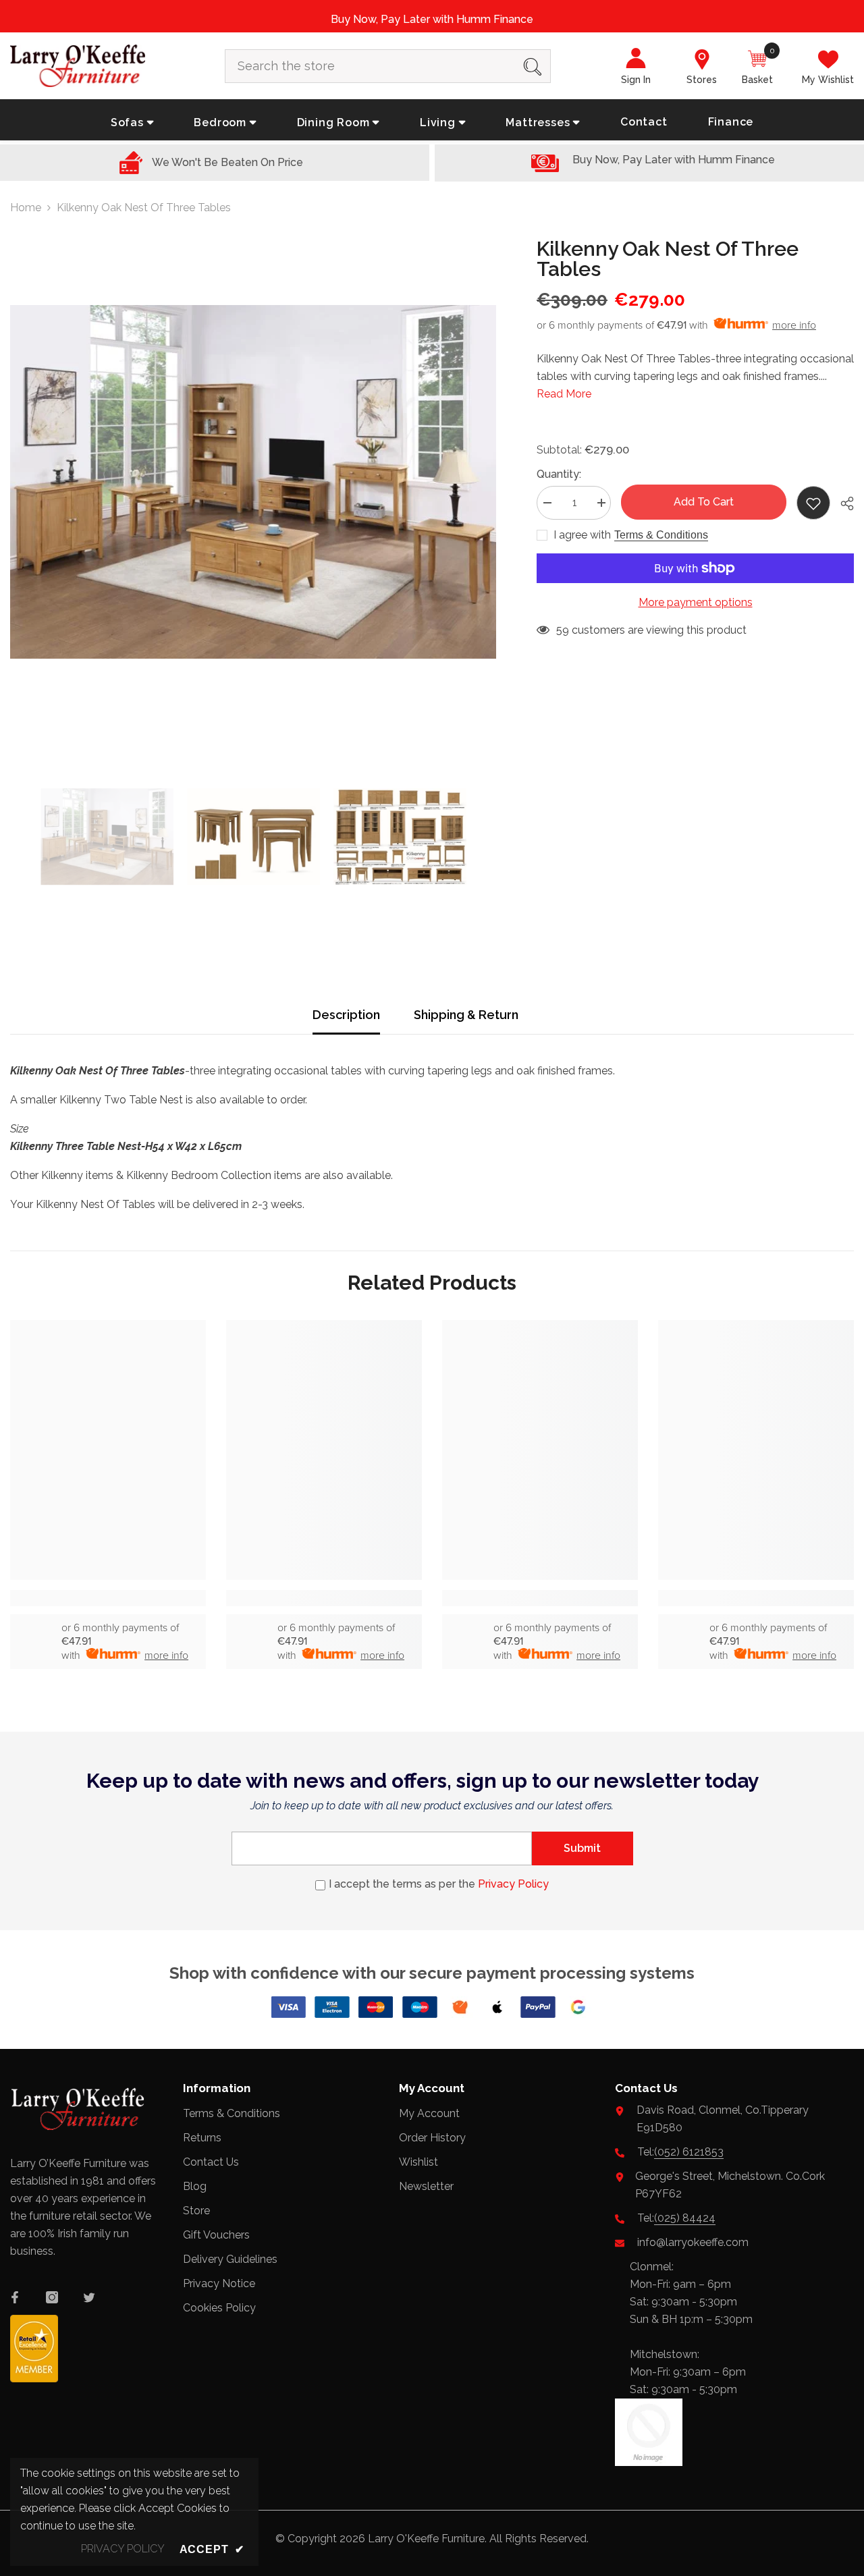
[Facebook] (15, 2297)
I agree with (582, 535)
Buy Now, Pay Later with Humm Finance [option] (432, 19)
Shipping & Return (466, 1015)
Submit (582, 1848)
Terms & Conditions (661, 535)
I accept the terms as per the (439, 1884)
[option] (253, 482)
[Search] (388, 66)
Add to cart (704, 502)
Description (346, 1015)
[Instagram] (52, 2297)
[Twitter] (89, 2297)
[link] (108, 1598)
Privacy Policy (513, 1884)
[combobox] (370, 66)
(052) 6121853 (689, 2152)
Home (26, 208)
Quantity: (559, 474)
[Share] (842, 503)
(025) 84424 (685, 2218)
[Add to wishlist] (813, 503)
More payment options (696, 602)
